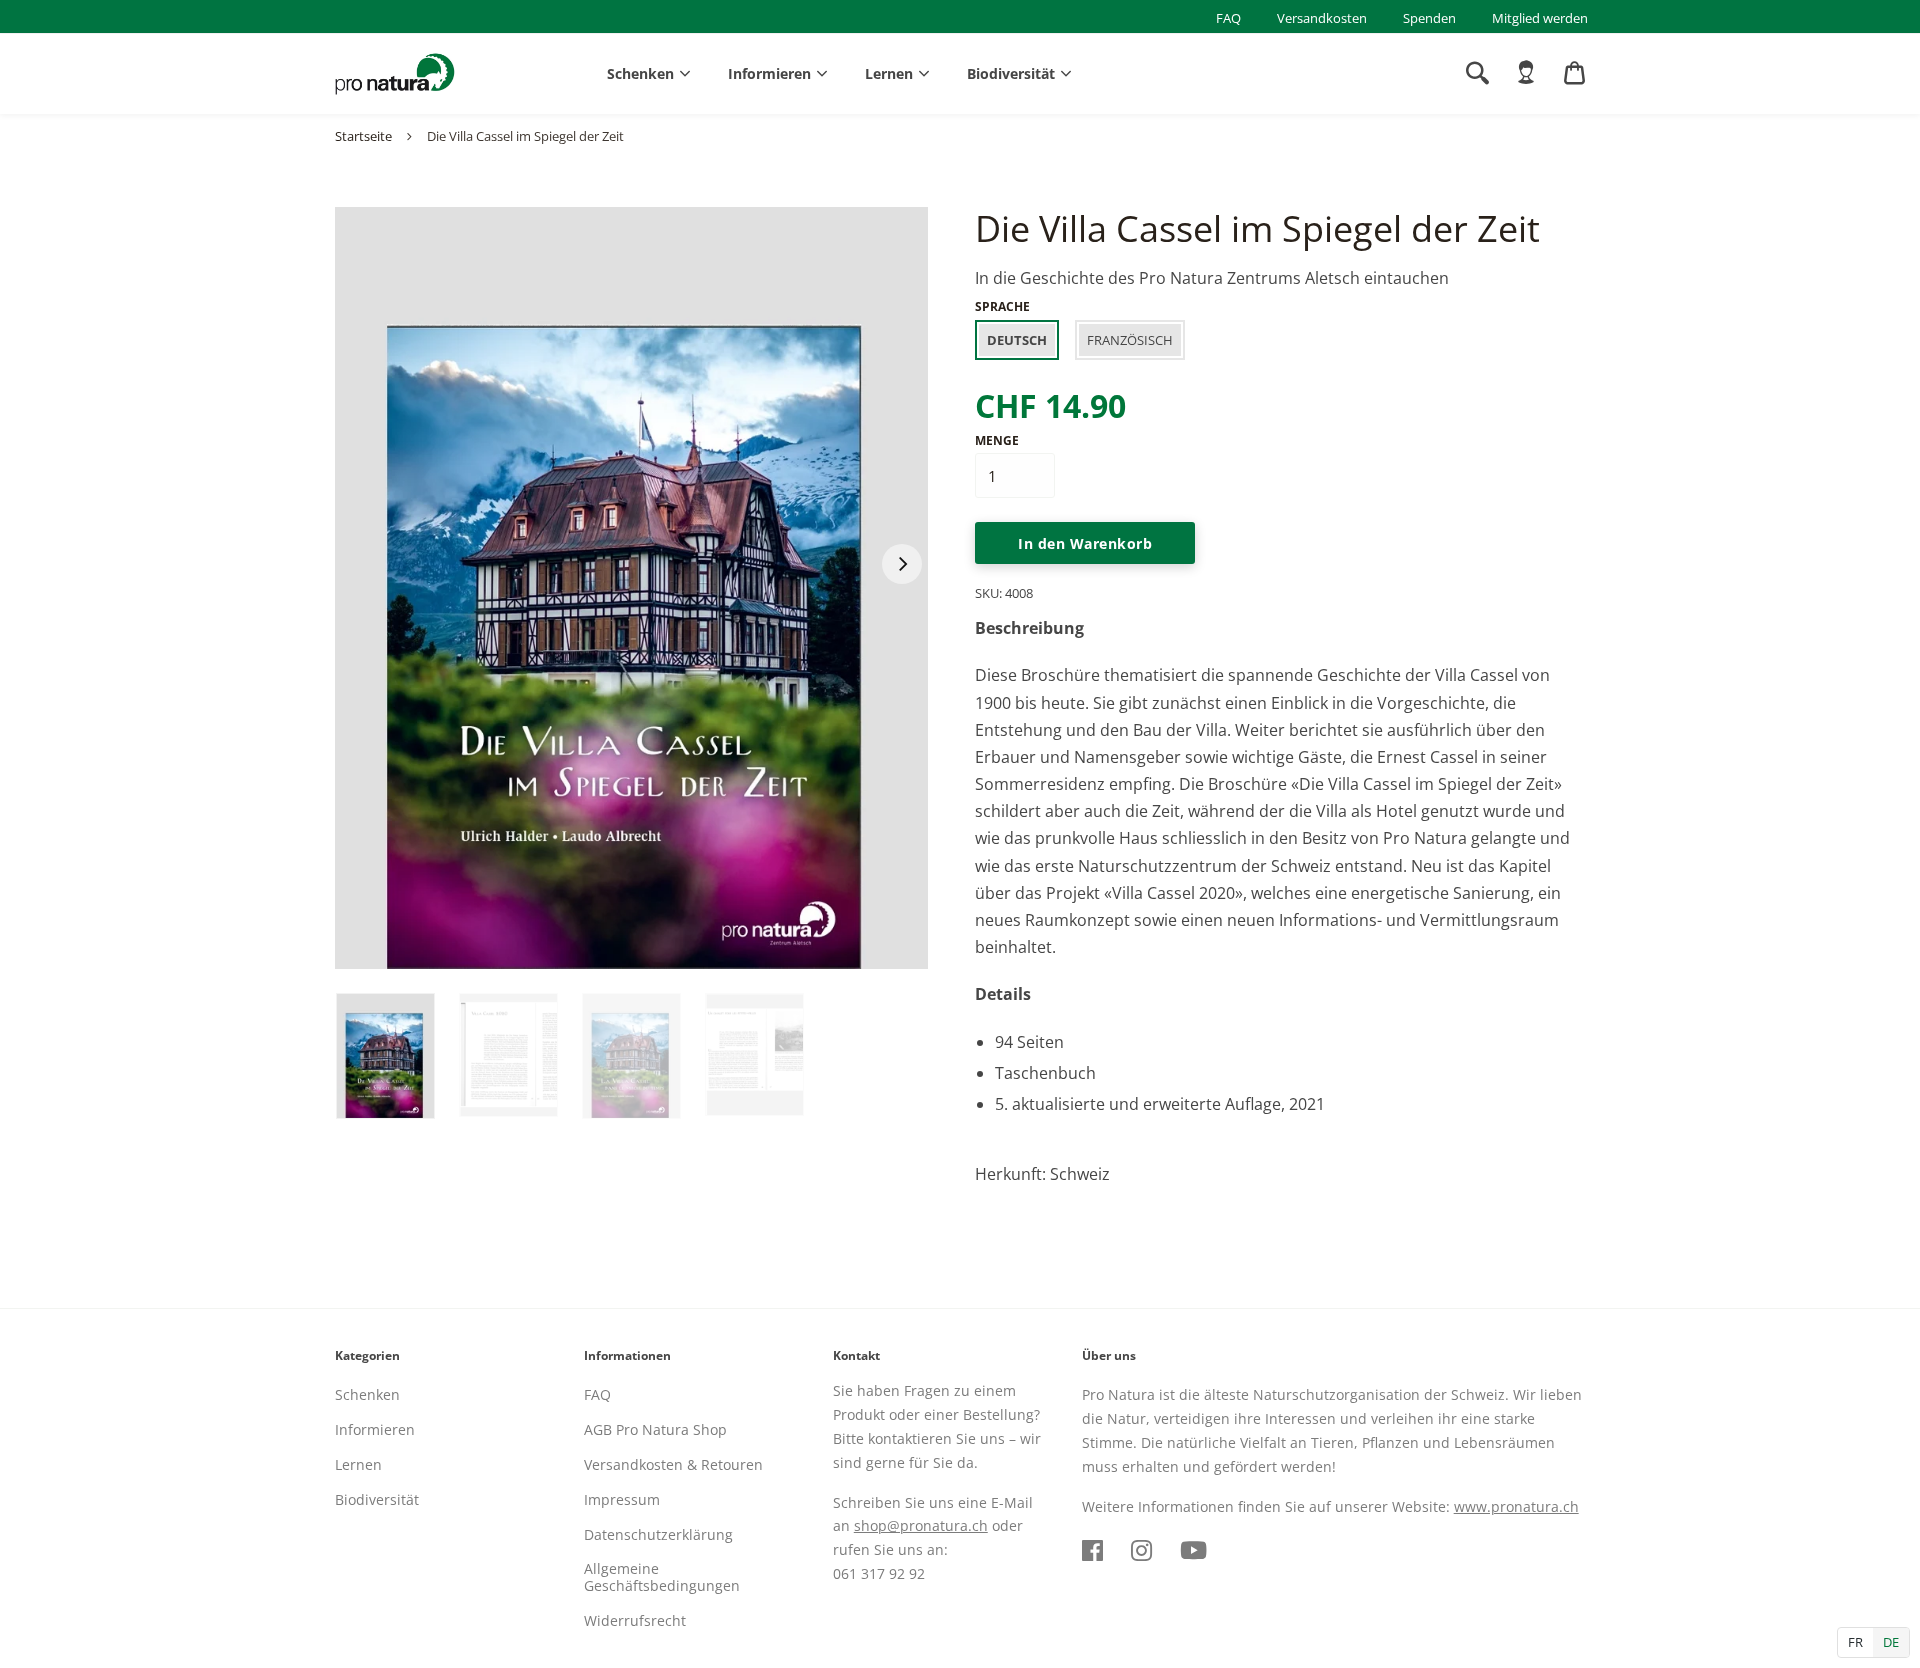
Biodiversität (1011, 73)
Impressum (622, 1499)
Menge (997, 440)
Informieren (769, 73)
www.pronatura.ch (1516, 1506)
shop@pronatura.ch (921, 1525)
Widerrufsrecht (635, 1620)
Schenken (640, 73)
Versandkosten (1322, 18)
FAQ (1228, 18)
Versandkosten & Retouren (673, 1464)
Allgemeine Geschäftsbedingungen (662, 1577)
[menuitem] (1526, 73)
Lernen (889, 73)
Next (902, 564)
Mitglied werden (1540, 18)
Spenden (1429, 18)
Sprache (1002, 306)
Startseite (363, 136)
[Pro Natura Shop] (395, 74)
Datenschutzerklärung (658, 1534)
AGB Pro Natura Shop (655, 1429)
